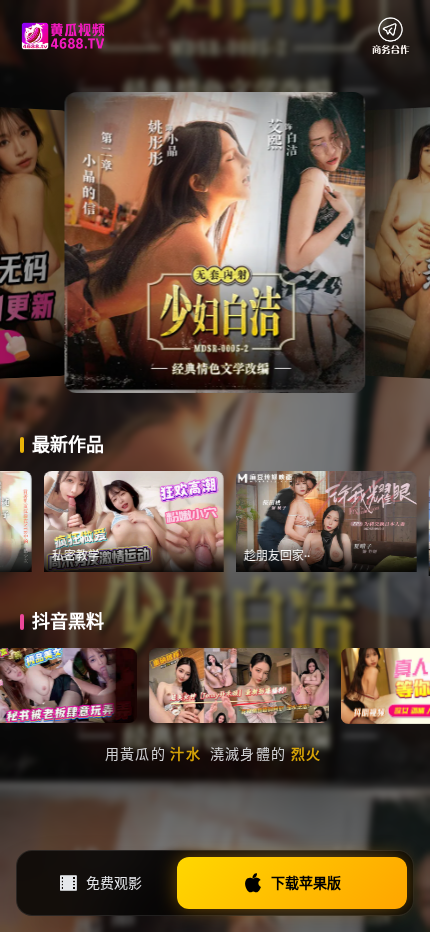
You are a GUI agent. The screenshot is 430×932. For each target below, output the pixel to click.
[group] (173, 521)
